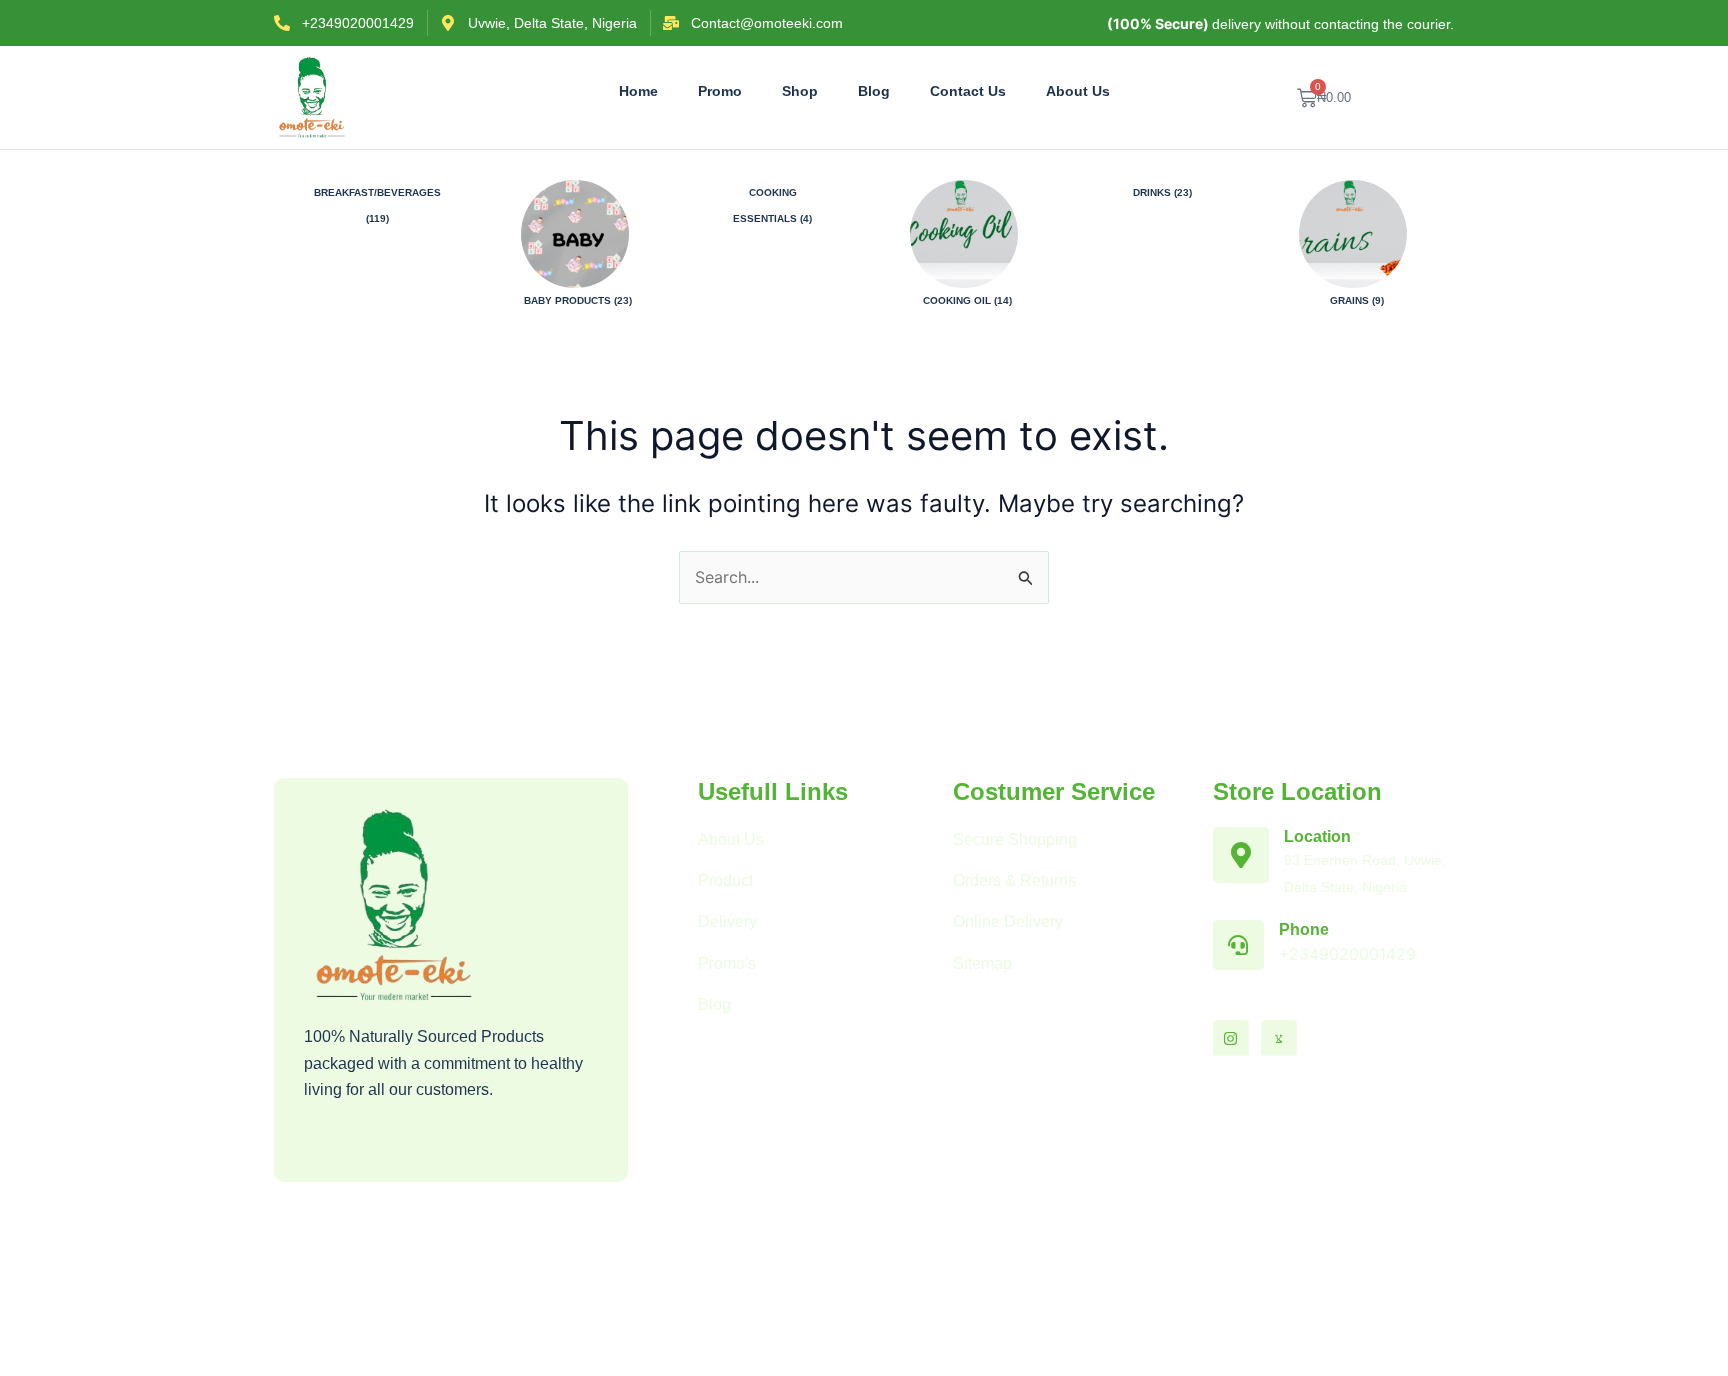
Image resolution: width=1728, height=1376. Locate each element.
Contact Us (968, 91)
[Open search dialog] (1429, 98)
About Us (1078, 91)
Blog (874, 91)
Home (638, 91)
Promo (720, 91)
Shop (800, 91)
